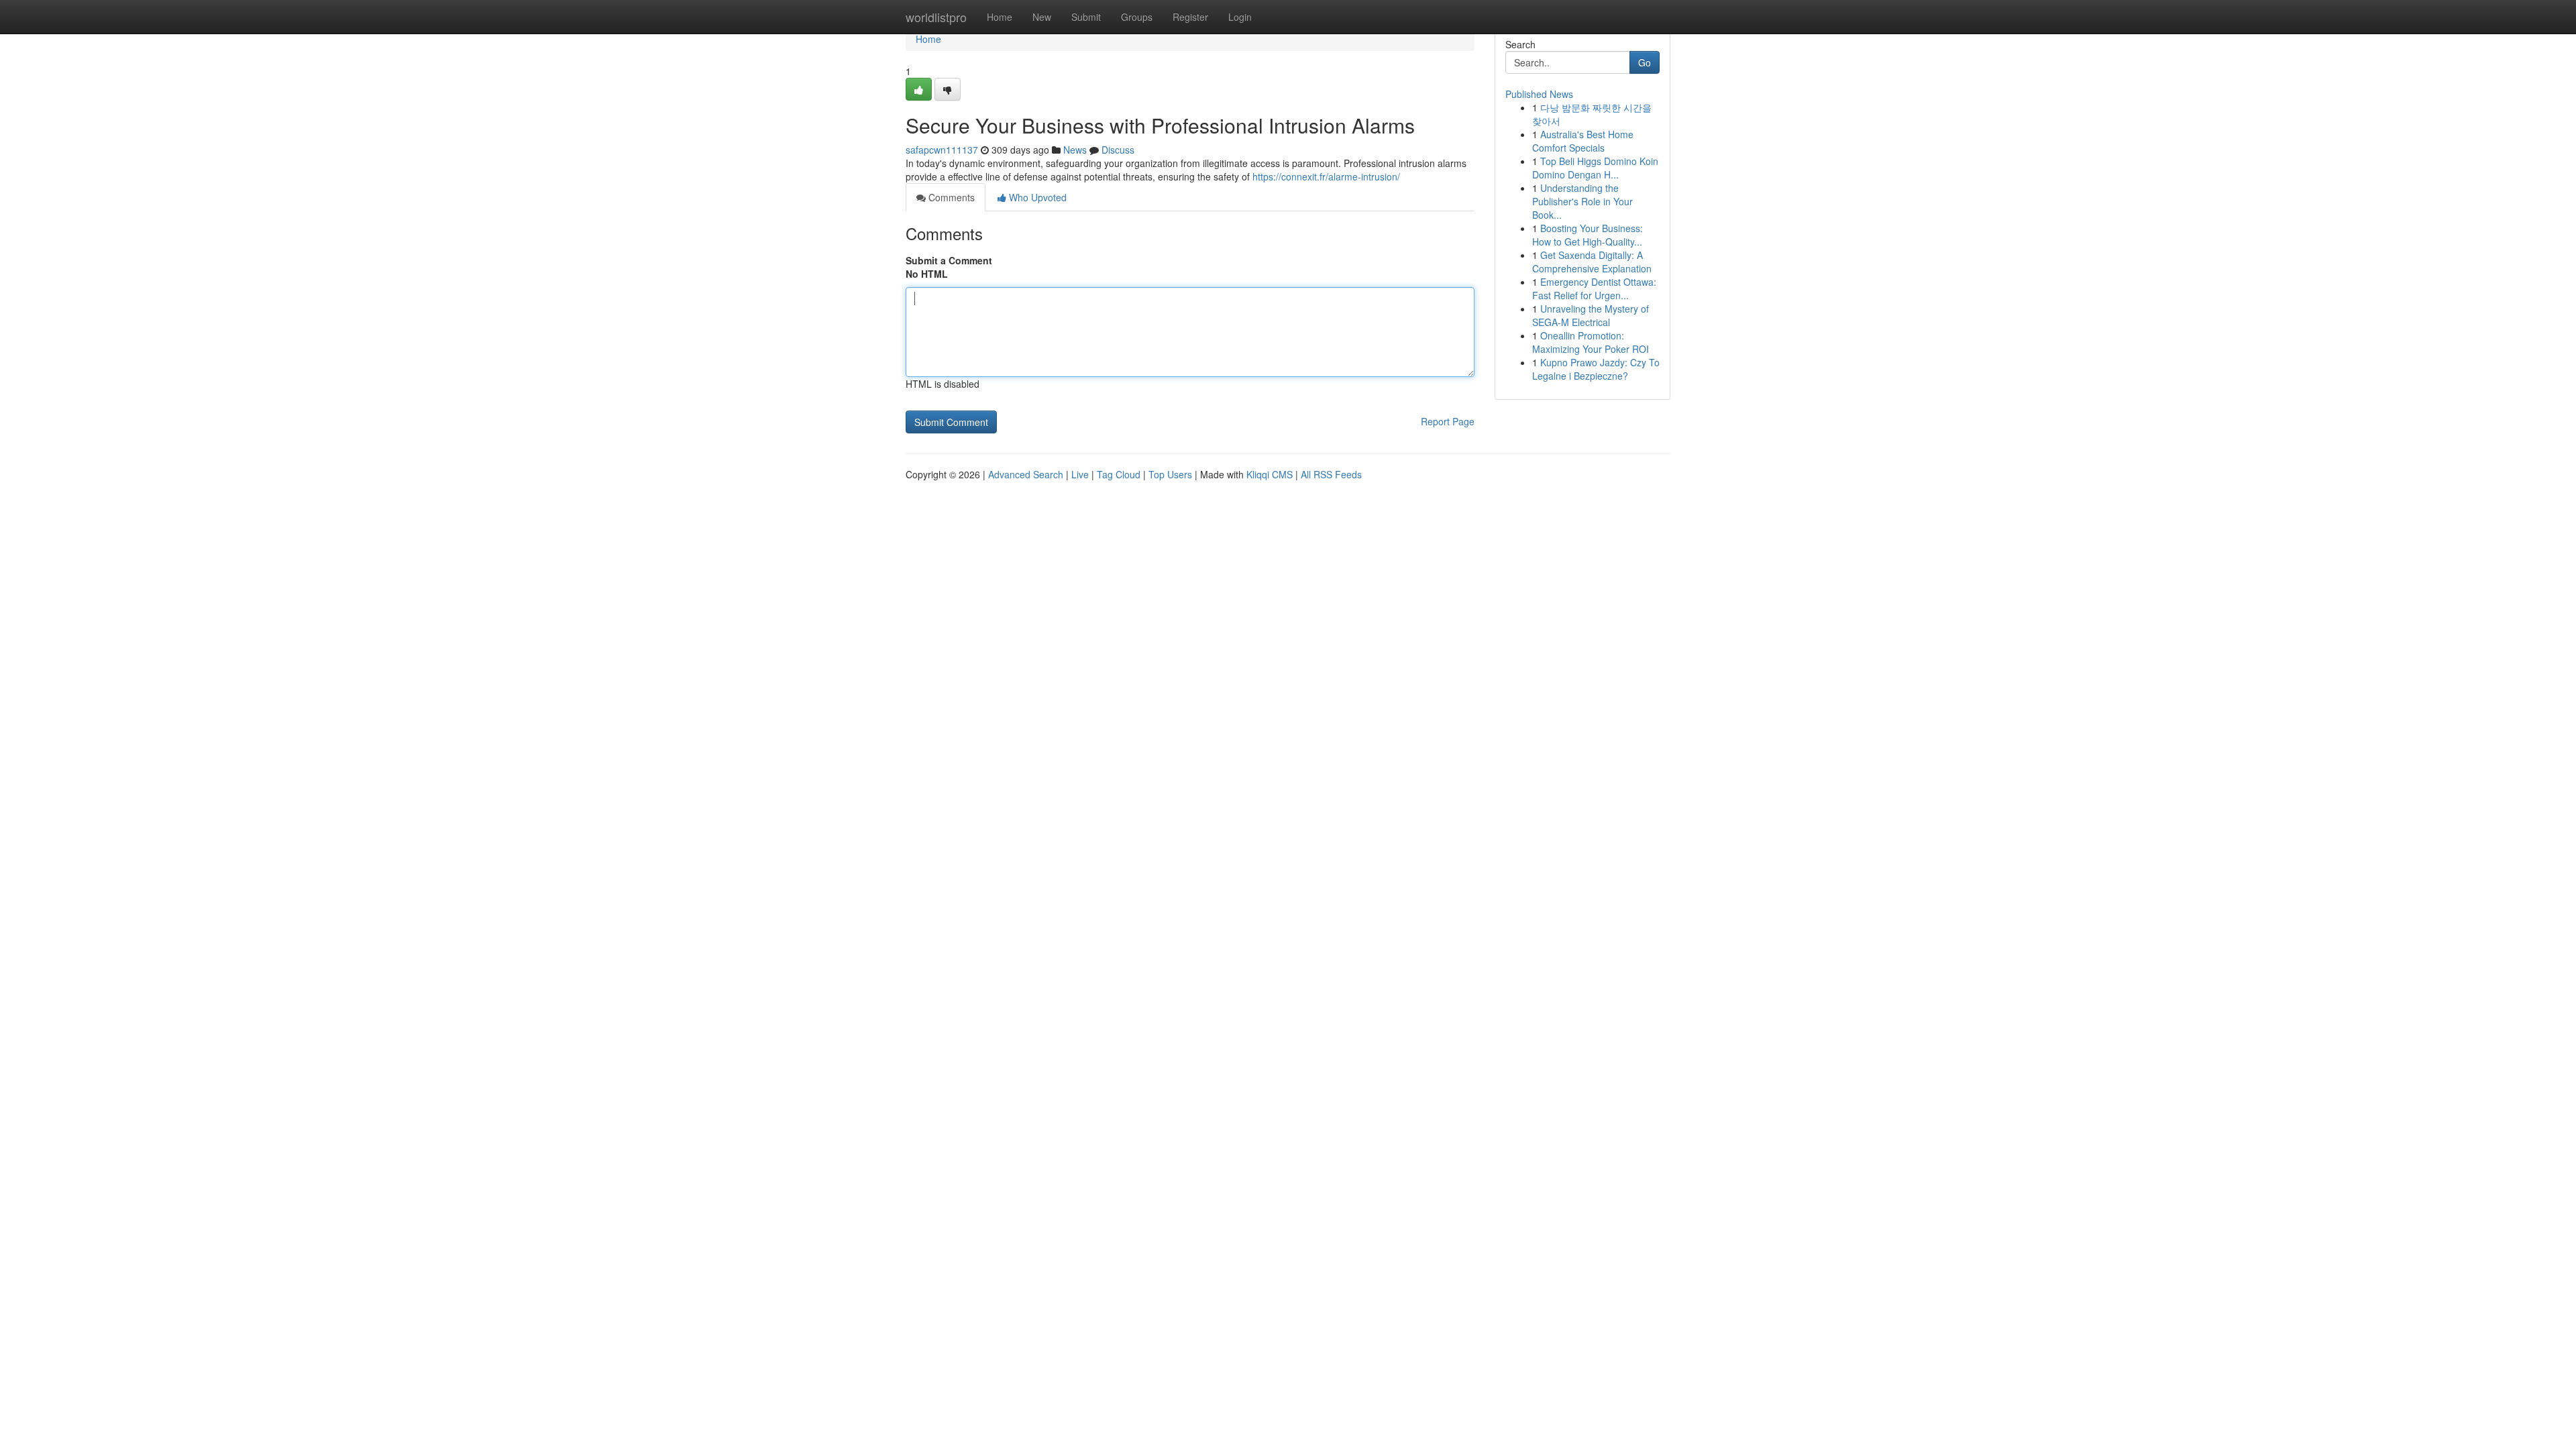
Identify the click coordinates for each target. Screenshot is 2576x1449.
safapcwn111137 (942, 150)
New (1042, 17)
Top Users (1170, 474)
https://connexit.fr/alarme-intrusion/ (1326, 176)
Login (1240, 17)
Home (1000, 17)
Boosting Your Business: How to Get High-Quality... (1588, 235)
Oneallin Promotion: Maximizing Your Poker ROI (1591, 342)
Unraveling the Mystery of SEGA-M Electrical (1591, 315)
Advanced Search (1026, 474)
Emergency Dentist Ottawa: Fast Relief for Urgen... (1594, 288)
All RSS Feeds (1331, 474)
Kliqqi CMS (1270, 474)
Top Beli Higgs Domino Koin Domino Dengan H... (1595, 168)
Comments (950, 197)
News (1075, 150)
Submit (1086, 17)
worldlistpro (936, 17)
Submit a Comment (949, 260)
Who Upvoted (1036, 197)
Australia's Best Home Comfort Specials (1583, 141)
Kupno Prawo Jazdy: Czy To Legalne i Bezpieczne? (1596, 369)
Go (1645, 62)
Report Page (1448, 421)
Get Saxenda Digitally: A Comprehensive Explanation (1592, 262)
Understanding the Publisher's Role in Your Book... (1582, 201)
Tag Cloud (1119, 474)
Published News (1539, 94)
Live (1080, 474)
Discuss (1118, 150)
